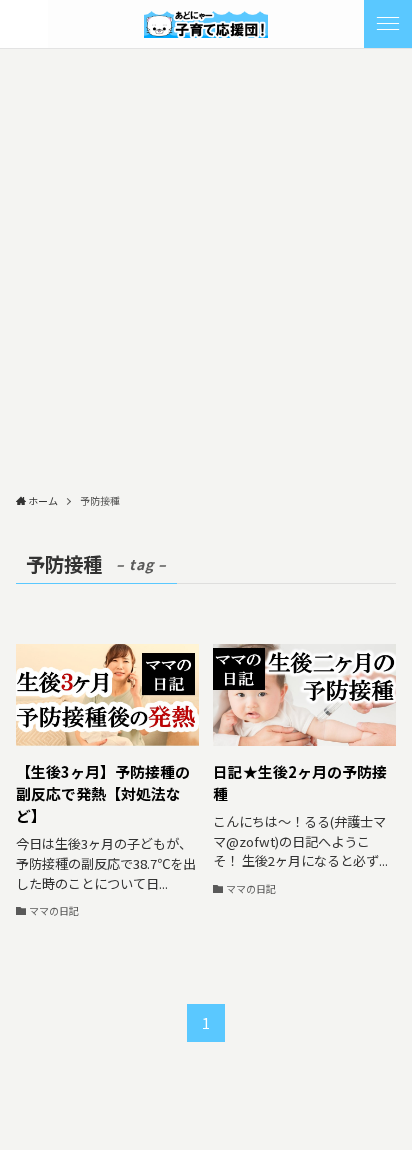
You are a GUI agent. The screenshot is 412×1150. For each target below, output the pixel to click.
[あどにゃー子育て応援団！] (206, 24)
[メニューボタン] (388, 24)
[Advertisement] (206, 265)
